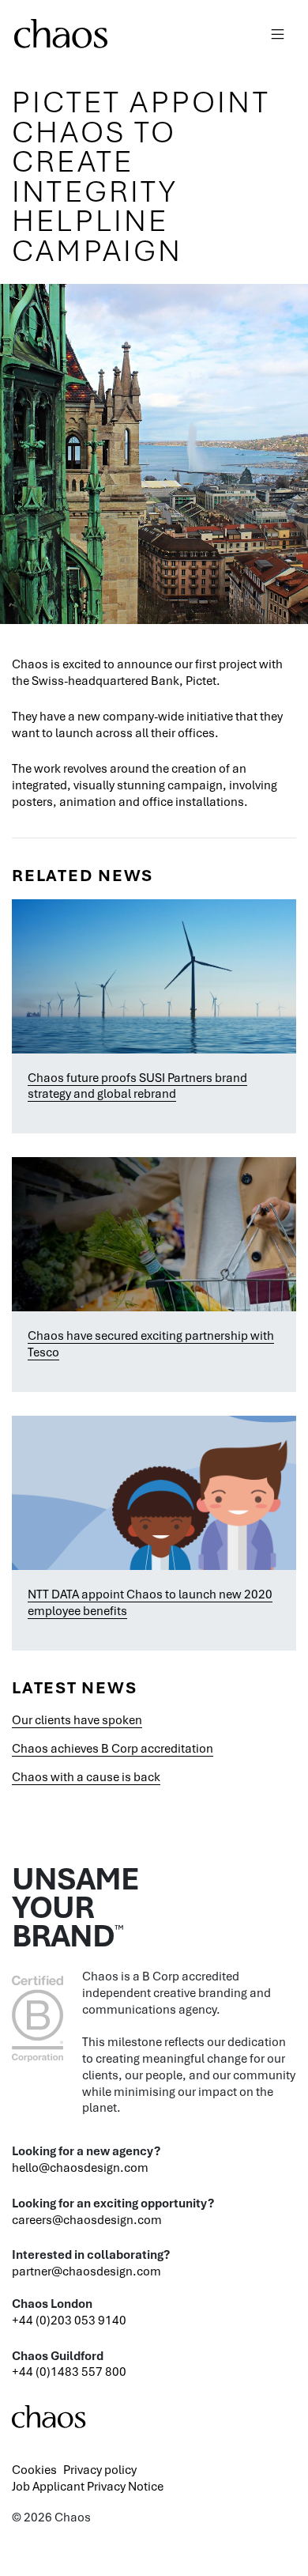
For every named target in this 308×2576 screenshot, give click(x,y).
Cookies (34, 2469)
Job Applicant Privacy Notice (88, 2486)
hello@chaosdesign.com (80, 2167)
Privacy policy (100, 2469)
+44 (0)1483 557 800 (69, 2371)
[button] (278, 31)
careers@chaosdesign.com (87, 2219)
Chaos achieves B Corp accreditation (113, 1748)
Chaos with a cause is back (86, 1776)
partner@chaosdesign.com (86, 2271)
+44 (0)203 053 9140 (69, 2320)
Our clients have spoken (77, 1719)
